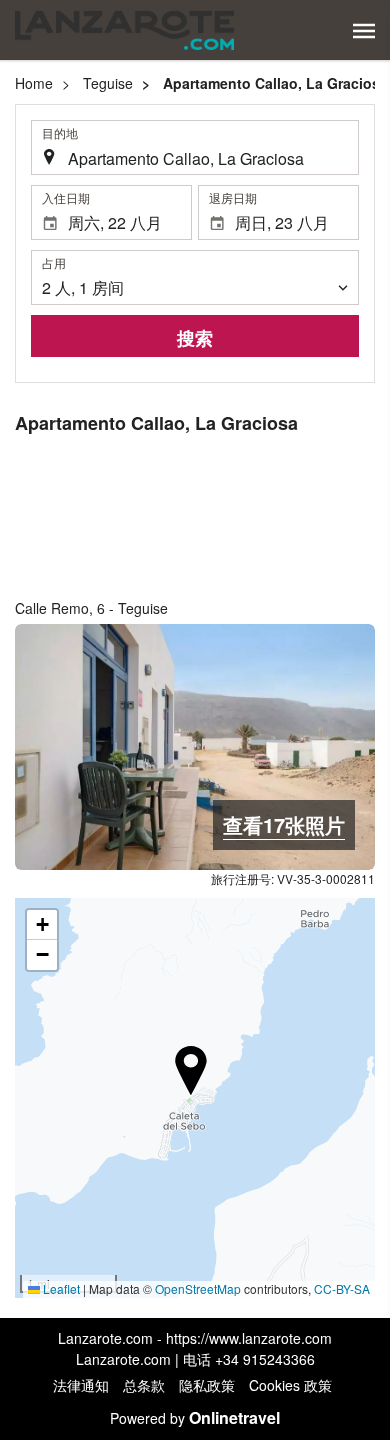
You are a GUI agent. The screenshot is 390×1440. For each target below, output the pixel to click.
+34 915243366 (265, 1359)
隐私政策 (207, 1385)
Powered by (195, 1418)
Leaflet (60, 1288)
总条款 (144, 1385)
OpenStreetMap (198, 1288)
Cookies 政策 (290, 1385)
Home (34, 83)
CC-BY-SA (342, 1288)
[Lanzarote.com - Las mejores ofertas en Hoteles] (124, 30)
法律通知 (81, 1385)
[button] (364, 31)
